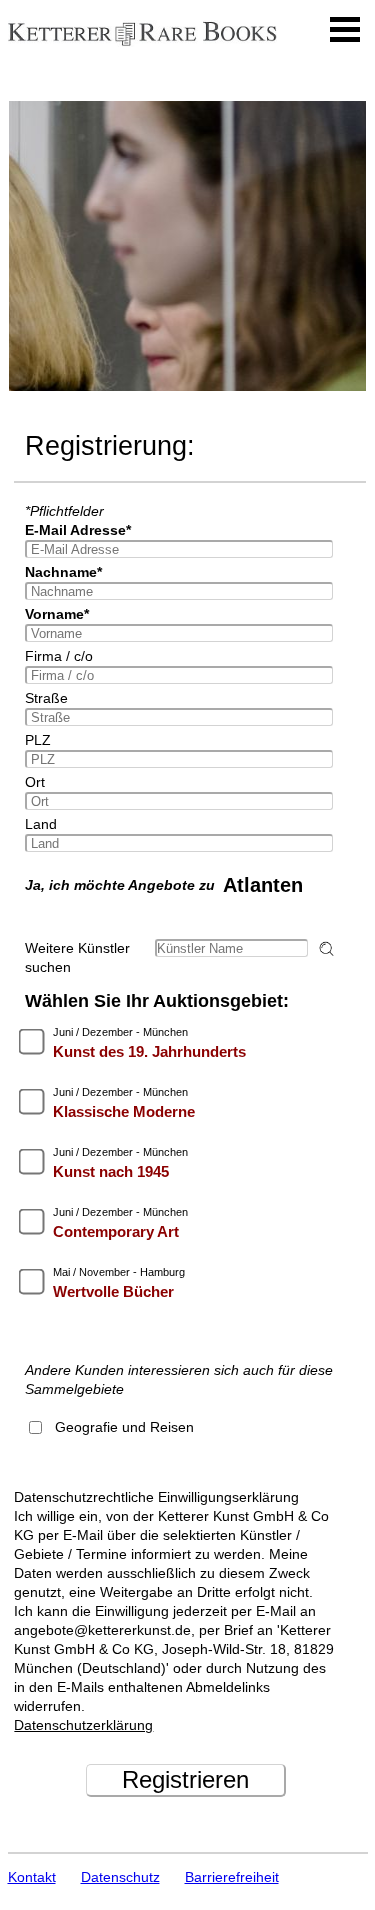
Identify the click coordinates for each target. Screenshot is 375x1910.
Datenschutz (120, 1877)
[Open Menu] (345, 30)
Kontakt (32, 1877)
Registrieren (185, 1779)
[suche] (329, 948)
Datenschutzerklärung (83, 1725)
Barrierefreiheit (232, 1877)
